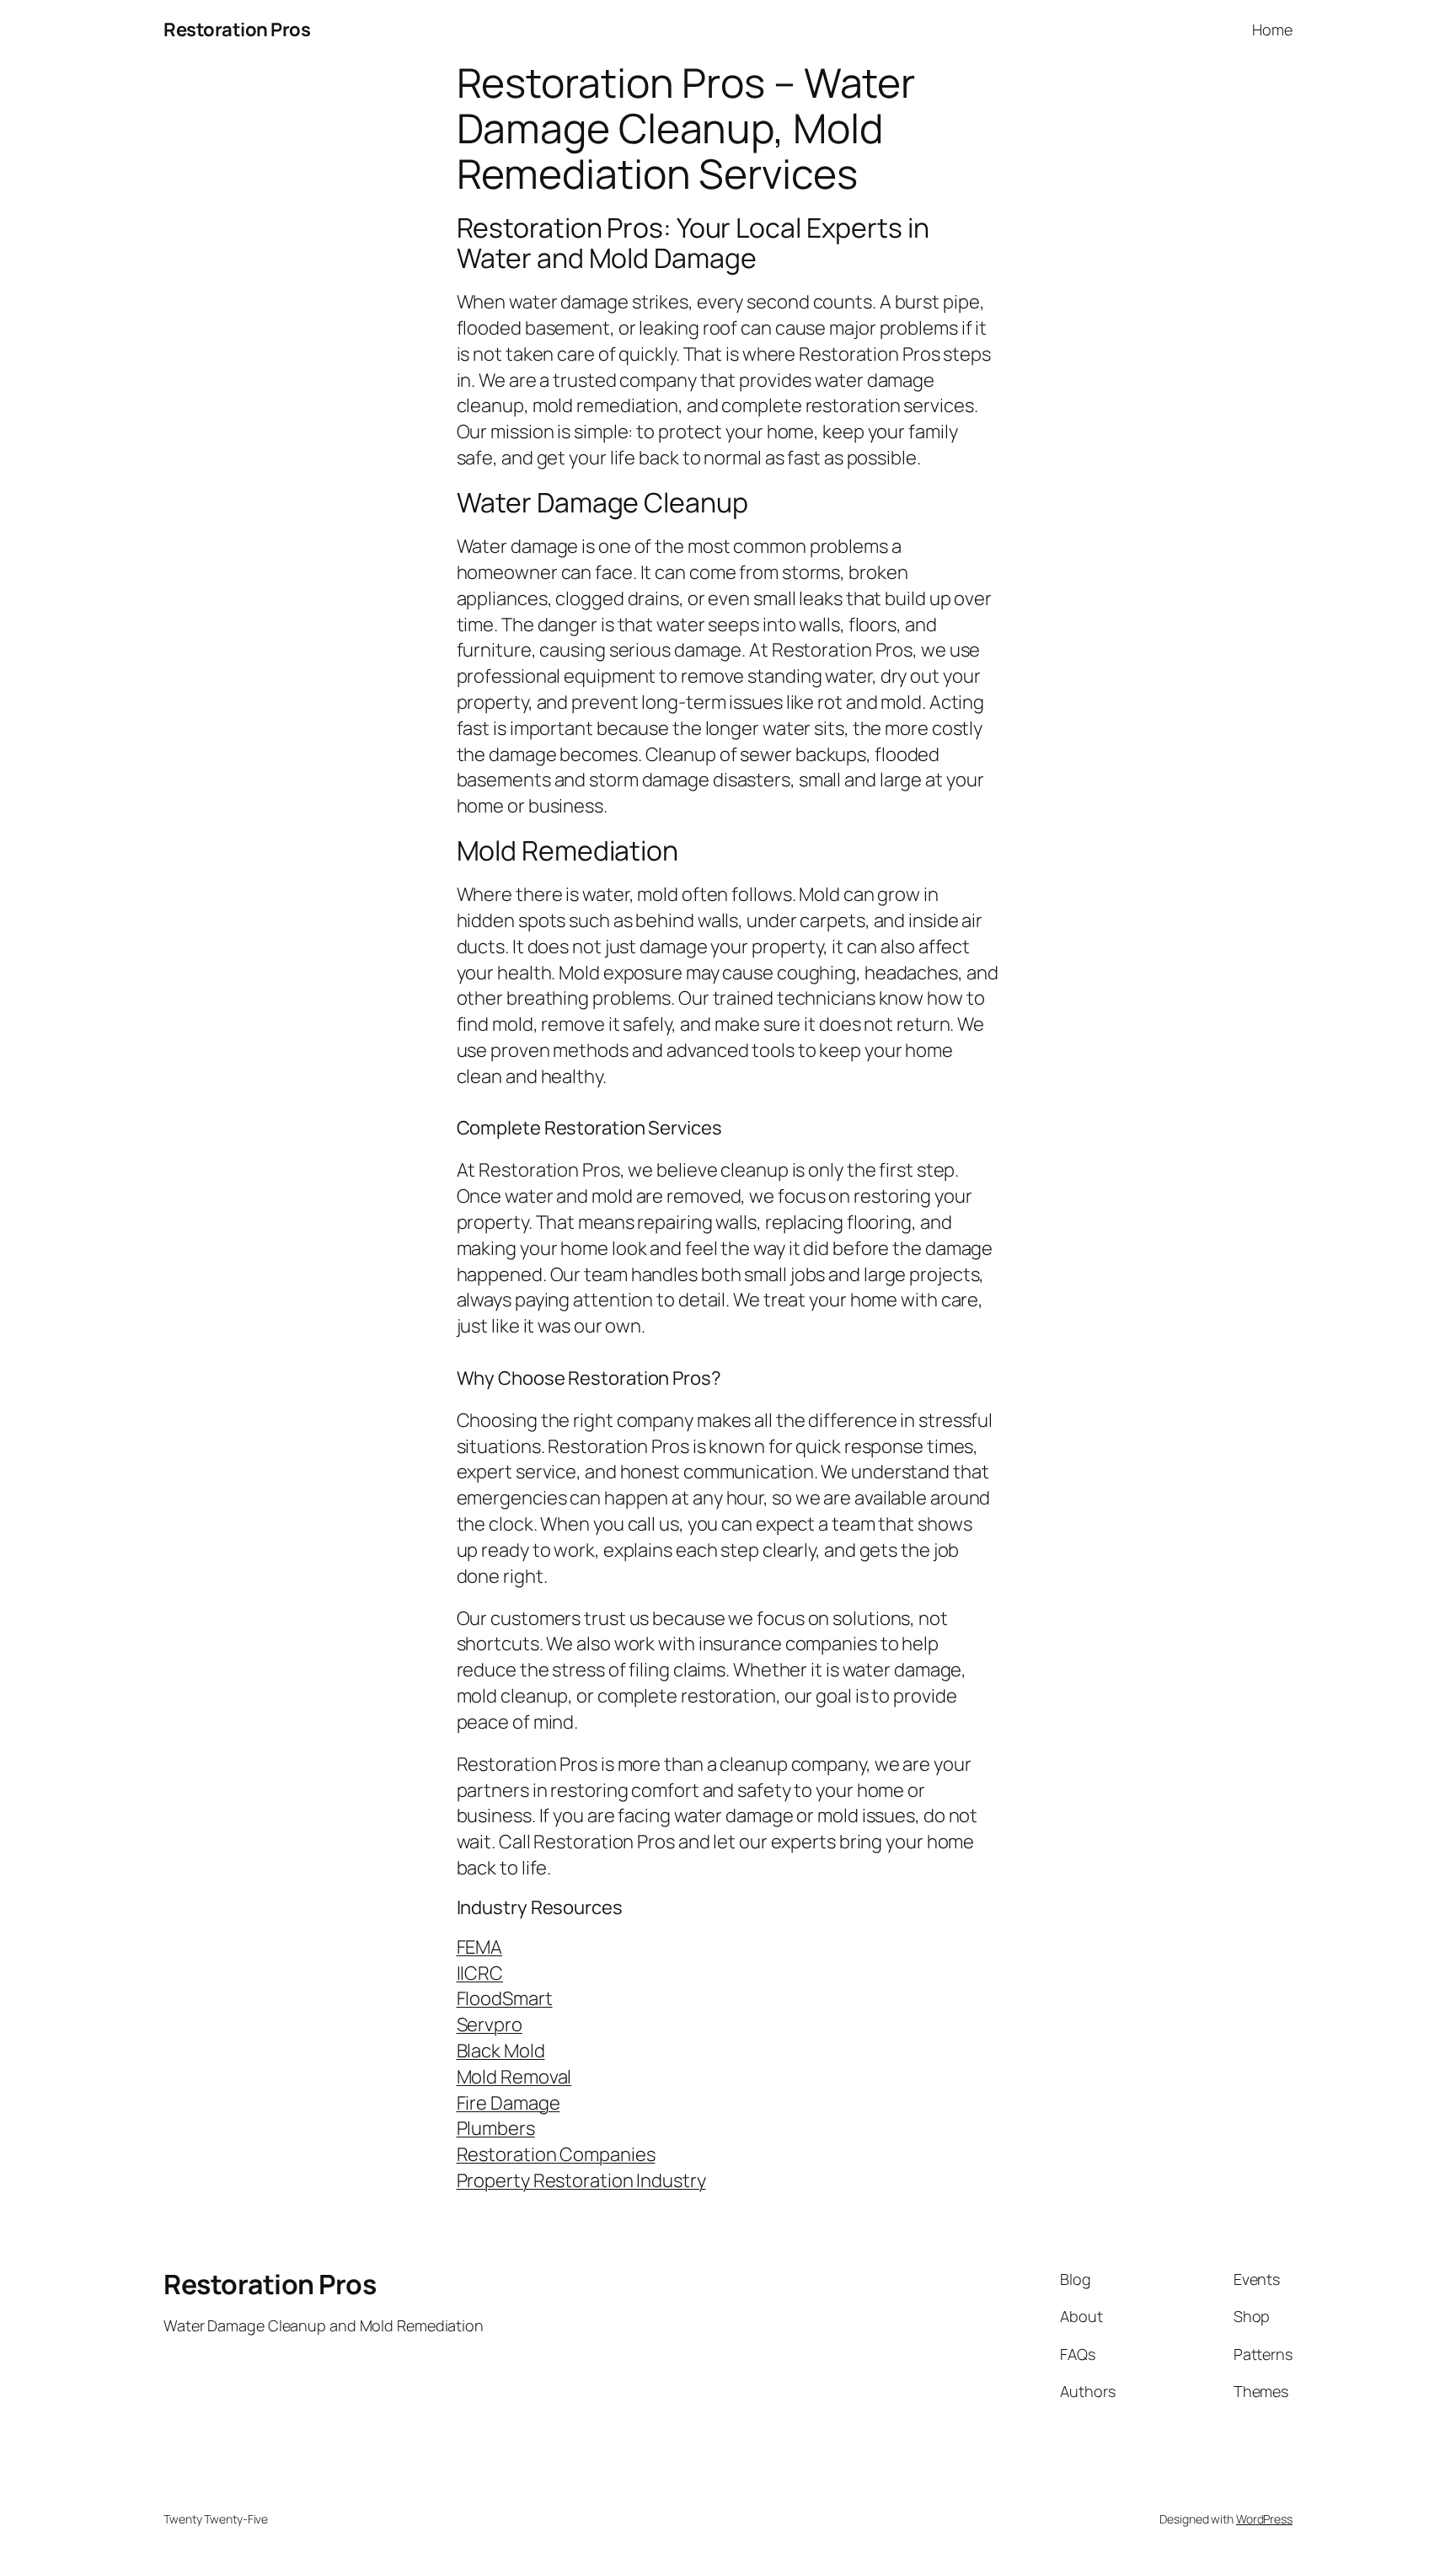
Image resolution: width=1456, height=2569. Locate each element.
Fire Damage (509, 2103)
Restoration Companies (556, 2154)
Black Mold (501, 2051)
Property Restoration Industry (581, 2180)
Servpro (490, 2025)
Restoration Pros (237, 29)
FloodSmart (505, 1998)
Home (1272, 29)
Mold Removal (514, 2077)
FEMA (480, 1947)
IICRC (480, 1973)
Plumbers (496, 2128)
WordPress (1264, 2519)
